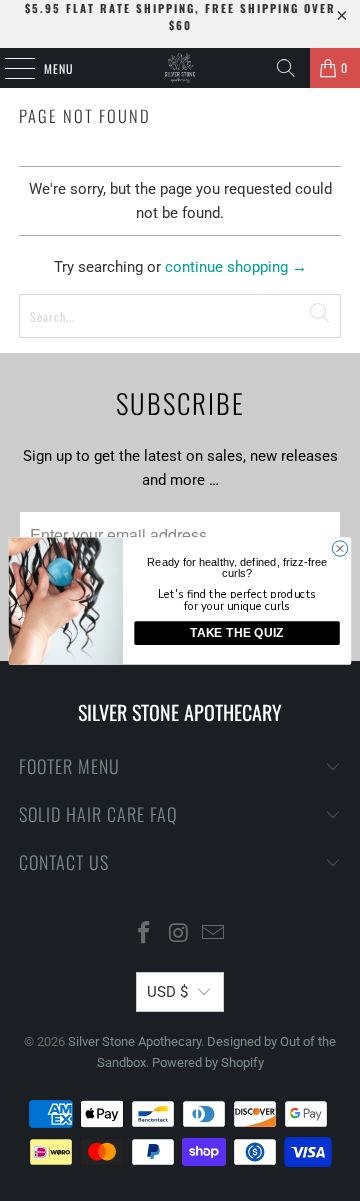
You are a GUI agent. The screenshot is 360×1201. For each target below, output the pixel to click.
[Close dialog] (339, 547)
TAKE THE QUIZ (237, 633)
